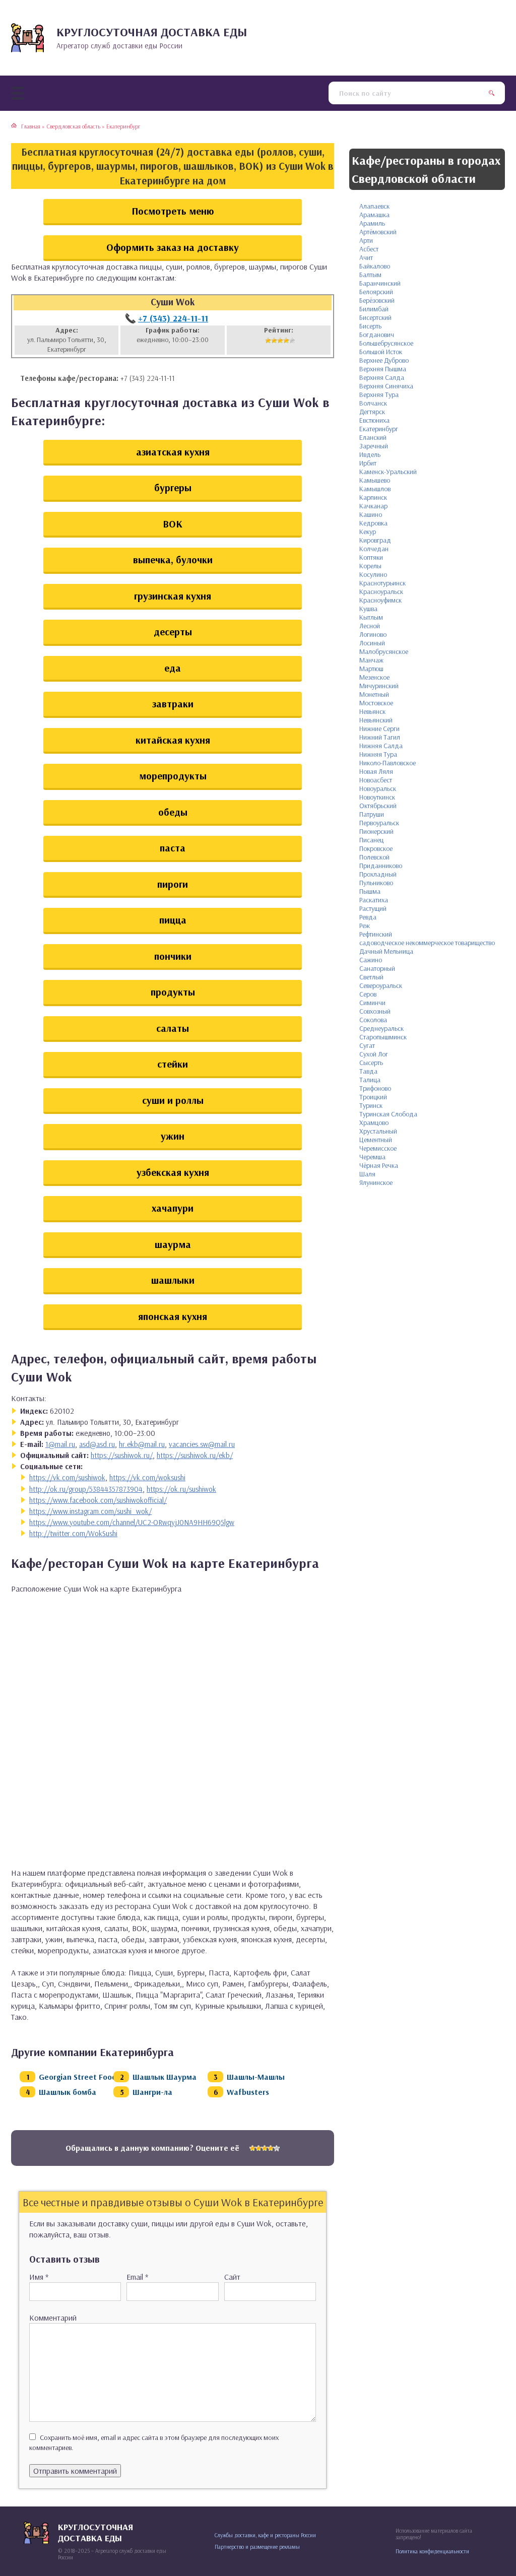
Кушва (368, 609)
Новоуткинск (377, 797)
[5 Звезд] (292, 341)
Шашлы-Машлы (256, 2077)
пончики (173, 956)
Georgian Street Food (78, 2077)
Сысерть (371, 1063)
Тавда (368, 1071)
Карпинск (373, 497)
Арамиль (372, 223)
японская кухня (173, 1316)
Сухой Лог (374, 1054)
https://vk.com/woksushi (147, 1477)
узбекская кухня (173, 1172)
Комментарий (53, 2318)
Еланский (373, 437)
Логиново (373, 634)
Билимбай (374, 309)
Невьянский (376, 720)
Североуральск (381, 985)
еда (173, 668)
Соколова (373, 1020)
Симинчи (372, 1003)
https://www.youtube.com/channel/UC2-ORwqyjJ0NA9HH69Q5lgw (132, 1522)
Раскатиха (374, 900)
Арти (366, 240)
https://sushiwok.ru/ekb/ (195, 1455)
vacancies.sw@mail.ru (202, 1444)
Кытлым (371, 617)
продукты (173, 992)
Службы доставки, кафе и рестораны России (265, 2535)
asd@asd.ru (97, 1444)
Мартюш (371, 669)
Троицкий (373, 1097)
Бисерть (370, 326)
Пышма (370, 891)
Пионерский (376, 831)
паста (173, 848)
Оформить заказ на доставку (173, 247)
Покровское (376, 848)
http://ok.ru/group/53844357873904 (86, 1489)
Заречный (374, 446)
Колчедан (374, 549)
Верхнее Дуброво (384, 360)
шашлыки (173, 1280)
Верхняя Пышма (383, 369)
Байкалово (375, 266)
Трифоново (375, 1088)
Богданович (377, 335)
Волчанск (373, 403)
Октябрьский (378, 806)
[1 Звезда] (268, 341)
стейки (173, 1064)
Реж (365, 926)
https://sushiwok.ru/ (122, 1455)
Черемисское (378, 1148)
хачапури (173, 1208)
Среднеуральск (381, 1028)
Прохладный (378, 874)
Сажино (371, 960)
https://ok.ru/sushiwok (181, 1489)
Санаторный (377, 968)
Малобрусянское (384, 651)
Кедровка (373, 523)
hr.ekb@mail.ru (142, 1444)
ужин (173, 1136)
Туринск (371, 1105)
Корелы (370, 566)
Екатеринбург (379, 429)
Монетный (374, 694)
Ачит (366, 257)
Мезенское (374, 677)
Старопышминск (383, 1037)
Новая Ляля (376, 771)
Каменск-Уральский (388, 472)
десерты (173, 632)
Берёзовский (377, 300)
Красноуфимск (380, 600)
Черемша (372, 1157)
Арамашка (374, 215)
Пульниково (376, 883)
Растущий (373, 908)
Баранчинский (380, 283)
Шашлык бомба (68, 2092)
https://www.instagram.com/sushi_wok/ (90, 1511)
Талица (370, 1080)
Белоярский (376, 292)
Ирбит (368, 463)
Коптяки (371, 557)
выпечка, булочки (173, 559)
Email (137, 2277)
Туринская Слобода (388, 1114)
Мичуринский (379, 686)
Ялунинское (376, 1182)
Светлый (371, 977)
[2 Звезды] (274, 341)
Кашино (371, 514)
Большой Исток (381, 352)
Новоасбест (376, 780)
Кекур (368, 532)
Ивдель (370, 454)
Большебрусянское (386, 343)
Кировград (375, 540)
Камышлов (375, 489)
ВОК (173, 524)
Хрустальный (378, 1131)
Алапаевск (374, 206)
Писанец (371, 840)
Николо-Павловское (388, 763)
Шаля (367, 1174)
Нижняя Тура (378, 754)
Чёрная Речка (379, 1165)
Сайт (232, 2277)
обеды (173, 812)
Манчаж (371, 660)
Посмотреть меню (173, 211)
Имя (39, 2277)
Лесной (370, 626)
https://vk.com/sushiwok (67, 1477)
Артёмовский (378, 232)
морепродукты (173, 776)
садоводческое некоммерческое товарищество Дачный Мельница (427, 947)
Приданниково (381, 866)
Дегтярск (372, 412)
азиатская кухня (173, 452)
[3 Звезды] (280, 341)
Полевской (374, 857)
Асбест (369, 249)
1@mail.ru (60, 1444)
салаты (173, 1028)
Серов (368, 994)
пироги (173, 884)
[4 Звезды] (286, 341)
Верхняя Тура (379, 394)
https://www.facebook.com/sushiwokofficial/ (98, 1500)
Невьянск (372, 711)
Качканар (373, 506)
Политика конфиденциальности (432, 2551)
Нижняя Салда (381, 746)
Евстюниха (374, 420)
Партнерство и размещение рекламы (257, 2547)
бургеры (173, 487)
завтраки (173, 704)
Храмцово (374, 1122)
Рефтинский (376, 934)
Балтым (370, 275)
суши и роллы (173, 1100)
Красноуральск (381, 591)
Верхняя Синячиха (386, 386)
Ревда (368, 917)
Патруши (372, 814)
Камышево (375, 480)
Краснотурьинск (382, 583)
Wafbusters (248, 2092)
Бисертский (375, 317)
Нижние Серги (379, 729)
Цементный (376, 1140)
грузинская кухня (173, 596)
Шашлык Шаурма (165, 2077)
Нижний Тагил (380, 737)
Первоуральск (379, 823)
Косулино (373, 574)
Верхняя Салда (382, 377)
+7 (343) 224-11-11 (173, 318)
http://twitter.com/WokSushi (73, 1533)
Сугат (367, 1045)
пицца (173, 920)
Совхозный (375, 1011)
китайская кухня (173, 740)
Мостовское (376, 703)
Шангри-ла (152, 2092)
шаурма (173, 1244)
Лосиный (372, 643)
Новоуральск (378, 788)
